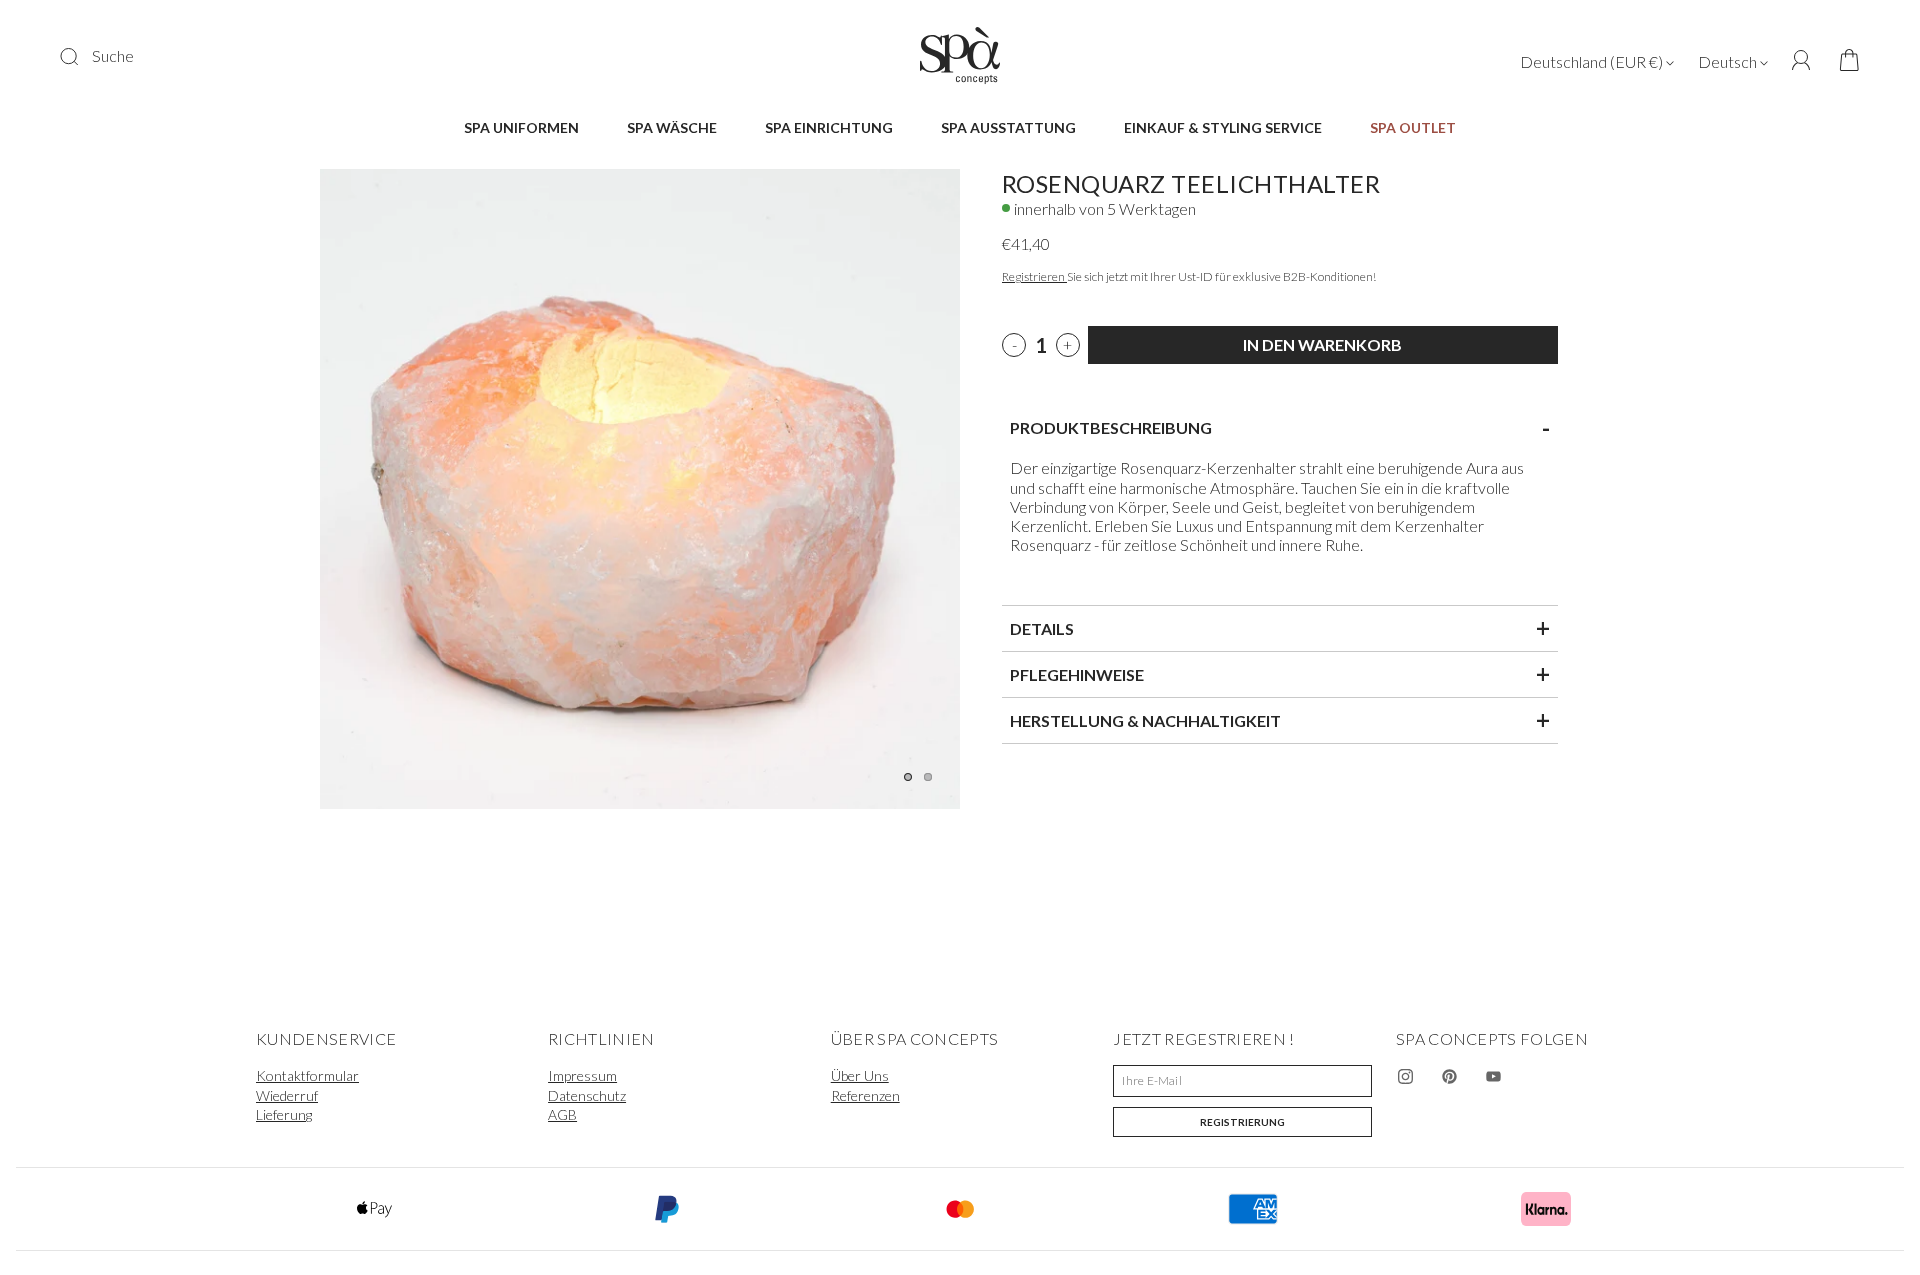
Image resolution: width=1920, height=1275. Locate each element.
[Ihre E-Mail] (1242, 1081)
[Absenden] (82, 56)
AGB (562, 1114)
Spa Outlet (1413, 127)
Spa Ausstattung (1008, 127)
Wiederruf (287, 1095)
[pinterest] (1450, 1077)
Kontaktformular (307, 1075)
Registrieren (1034, 276)
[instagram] (1406, 1077)
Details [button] (1280, 628)
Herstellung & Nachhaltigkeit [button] (1280, 720)
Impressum (582, 1075)
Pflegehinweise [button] (1280, 674)
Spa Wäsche (672, 127)
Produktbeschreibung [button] (1280, 428)
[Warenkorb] (1842, 61)
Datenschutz (587, 1095)
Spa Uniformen (521, 127)
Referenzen (865, 1095)
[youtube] (1494, 1077)
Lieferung (284, 1114)
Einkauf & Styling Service (1223, 127)
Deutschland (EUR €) (1593, 61)
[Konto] (1801, 60)
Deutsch (1729, 61)
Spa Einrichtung (829, 127)
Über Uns (860, 1075)
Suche (113, 55)
